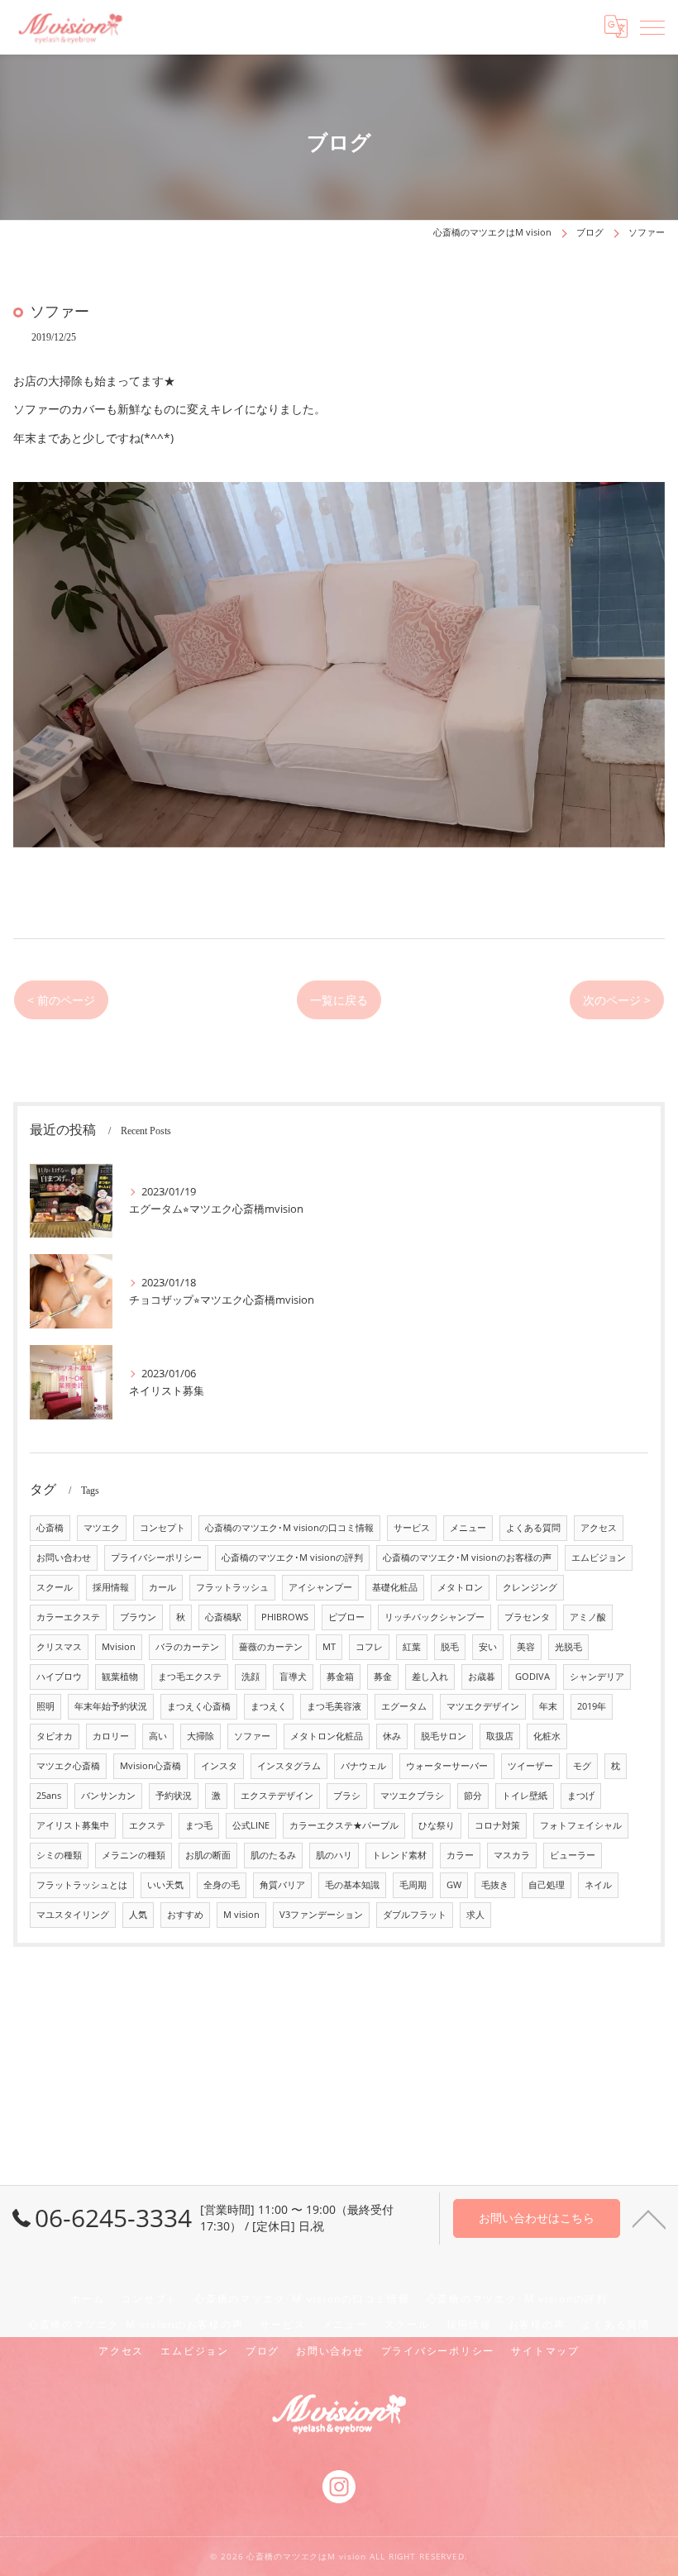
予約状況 (174, 1796)
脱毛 (450, 1647)
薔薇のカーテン (271, 1647)
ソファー (252, 1736)
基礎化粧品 (395, 1587)
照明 (45, 1706)
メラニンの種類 (134, 1855)
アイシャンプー (320, 1587)
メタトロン (460, 1587)
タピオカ (55, 1736)
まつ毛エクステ (190, 1677)
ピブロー (346, 1617)
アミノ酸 (588, 1617)
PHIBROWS (285, 1617)
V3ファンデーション (321, 1915)
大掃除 (201, 1736)
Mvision (119, 1647)
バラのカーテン (187, 1647)
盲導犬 (293, 1677)
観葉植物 (120, 1677)
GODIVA (532, 1677)
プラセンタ (527, 1617)
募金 (383, 1677)
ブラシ (347, 1796)
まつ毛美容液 (334, 1706)
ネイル (598, 1885)
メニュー (468, 1528)
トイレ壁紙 (525, 1796)
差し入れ (430, 1677)
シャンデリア (597, 1677)
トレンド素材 (399, 1855)
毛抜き (495, 1885)
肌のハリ (334, 1855)
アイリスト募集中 (73, 1825)
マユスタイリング (73, 1915)
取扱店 (500, 1736)
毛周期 (413, 1885)
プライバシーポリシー (156, 1558)
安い (488, 1647)
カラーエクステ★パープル (344, 1825)
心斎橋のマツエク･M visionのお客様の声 (467, 1558)
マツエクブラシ (412, 1796)
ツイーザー (530, 1766)
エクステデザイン (277, 1796)
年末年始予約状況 (111, 1706)
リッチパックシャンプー (434, 1617)
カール (162, 1587)
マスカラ (512, 1855)
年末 (548, 1706)
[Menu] (652, 26)
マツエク (102, 1528)
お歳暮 (482, 1677)
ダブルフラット (415, 1915)
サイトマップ (545, 2350)
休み (392, 1736)
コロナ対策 (497, 1825)
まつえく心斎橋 (199, 1706)
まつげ (581, 1796)
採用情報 (111, 1587)
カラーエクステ (68, 1617)
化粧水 (547, 1736)
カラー (460, 1855)
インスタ (219, 1766)
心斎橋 (50, 1528)
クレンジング (530, 1587)
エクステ (147, 1825)
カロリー (111, 1736)
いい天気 (165, 1885)
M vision (241, 1915)
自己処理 (547, 1885)
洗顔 (251, 1677)
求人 (475, 1915)
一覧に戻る (339, 1000)
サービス (412, 1528)
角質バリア (282, 1885)
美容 (526, 1647)
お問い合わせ (64, 1558)
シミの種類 (59, 1855)
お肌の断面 (208, 1855)
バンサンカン (108, 1796)
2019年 (592, 1706)
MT (329, 1647)
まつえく (269, 1706)
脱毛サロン (444, 1736)
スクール (55, 1587)
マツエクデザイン (483, 1706)
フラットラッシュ (232, 1587)
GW (454, 1885)
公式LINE (251, 1825)
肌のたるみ (273, 1855)
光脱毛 (568, 1647)
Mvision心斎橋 (150, 1766)
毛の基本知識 (352, 1885)
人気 (138, 1915)
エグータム (404, 1706)
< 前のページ (61, 1000)
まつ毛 (199, 1825)
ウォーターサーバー (447, 1766)
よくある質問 (533, 1528)
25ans (49, 1796)
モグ (582, 1766)
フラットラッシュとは (82, 1885)
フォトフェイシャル (581, 1825)
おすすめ (185, 1915)
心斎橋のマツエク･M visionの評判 (292, 1558)
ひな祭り (437, 1825)
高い (158, 1736)
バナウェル (363, 1766)
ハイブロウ (59, 1677)
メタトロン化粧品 (327, 1736)
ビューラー (573, 1855)
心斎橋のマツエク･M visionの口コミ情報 (289, 1528)
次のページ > (617, 1000)
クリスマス (59, 1647)
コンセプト (162, 1528)
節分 (473, 1796)
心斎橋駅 (223, 1617)
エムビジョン (599, 1558)
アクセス (599, 1528)
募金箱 (340, 1677)
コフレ (369, 1647)
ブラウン (138, 1617)
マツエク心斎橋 (68, 1766)
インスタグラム (289, 1766)
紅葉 (412, 1647)
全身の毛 (222, 1885)
